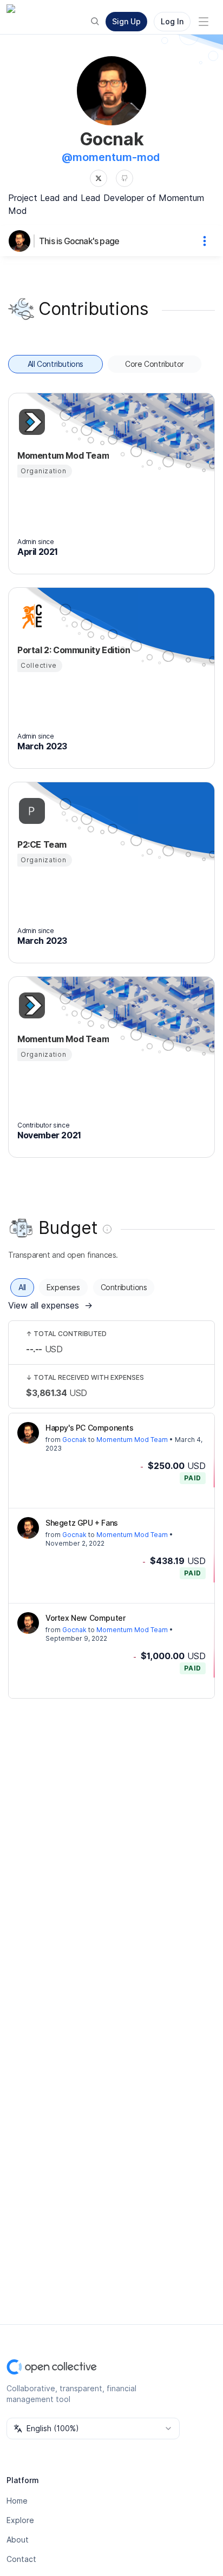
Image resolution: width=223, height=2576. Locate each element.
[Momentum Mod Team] (30, 422)
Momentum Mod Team (132, 1440)
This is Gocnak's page (79, 241)
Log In (172, 21)
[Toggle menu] (204, 22)
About (18, 2540)
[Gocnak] (22, 241)
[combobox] (93, 2429)
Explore (20, 2520)
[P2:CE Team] (30, 811)
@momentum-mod (111, 157)
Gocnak (74, 1440)
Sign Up (126, 21)
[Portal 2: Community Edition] (30, 616)
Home (17, 2501)
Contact (21, 2559)
